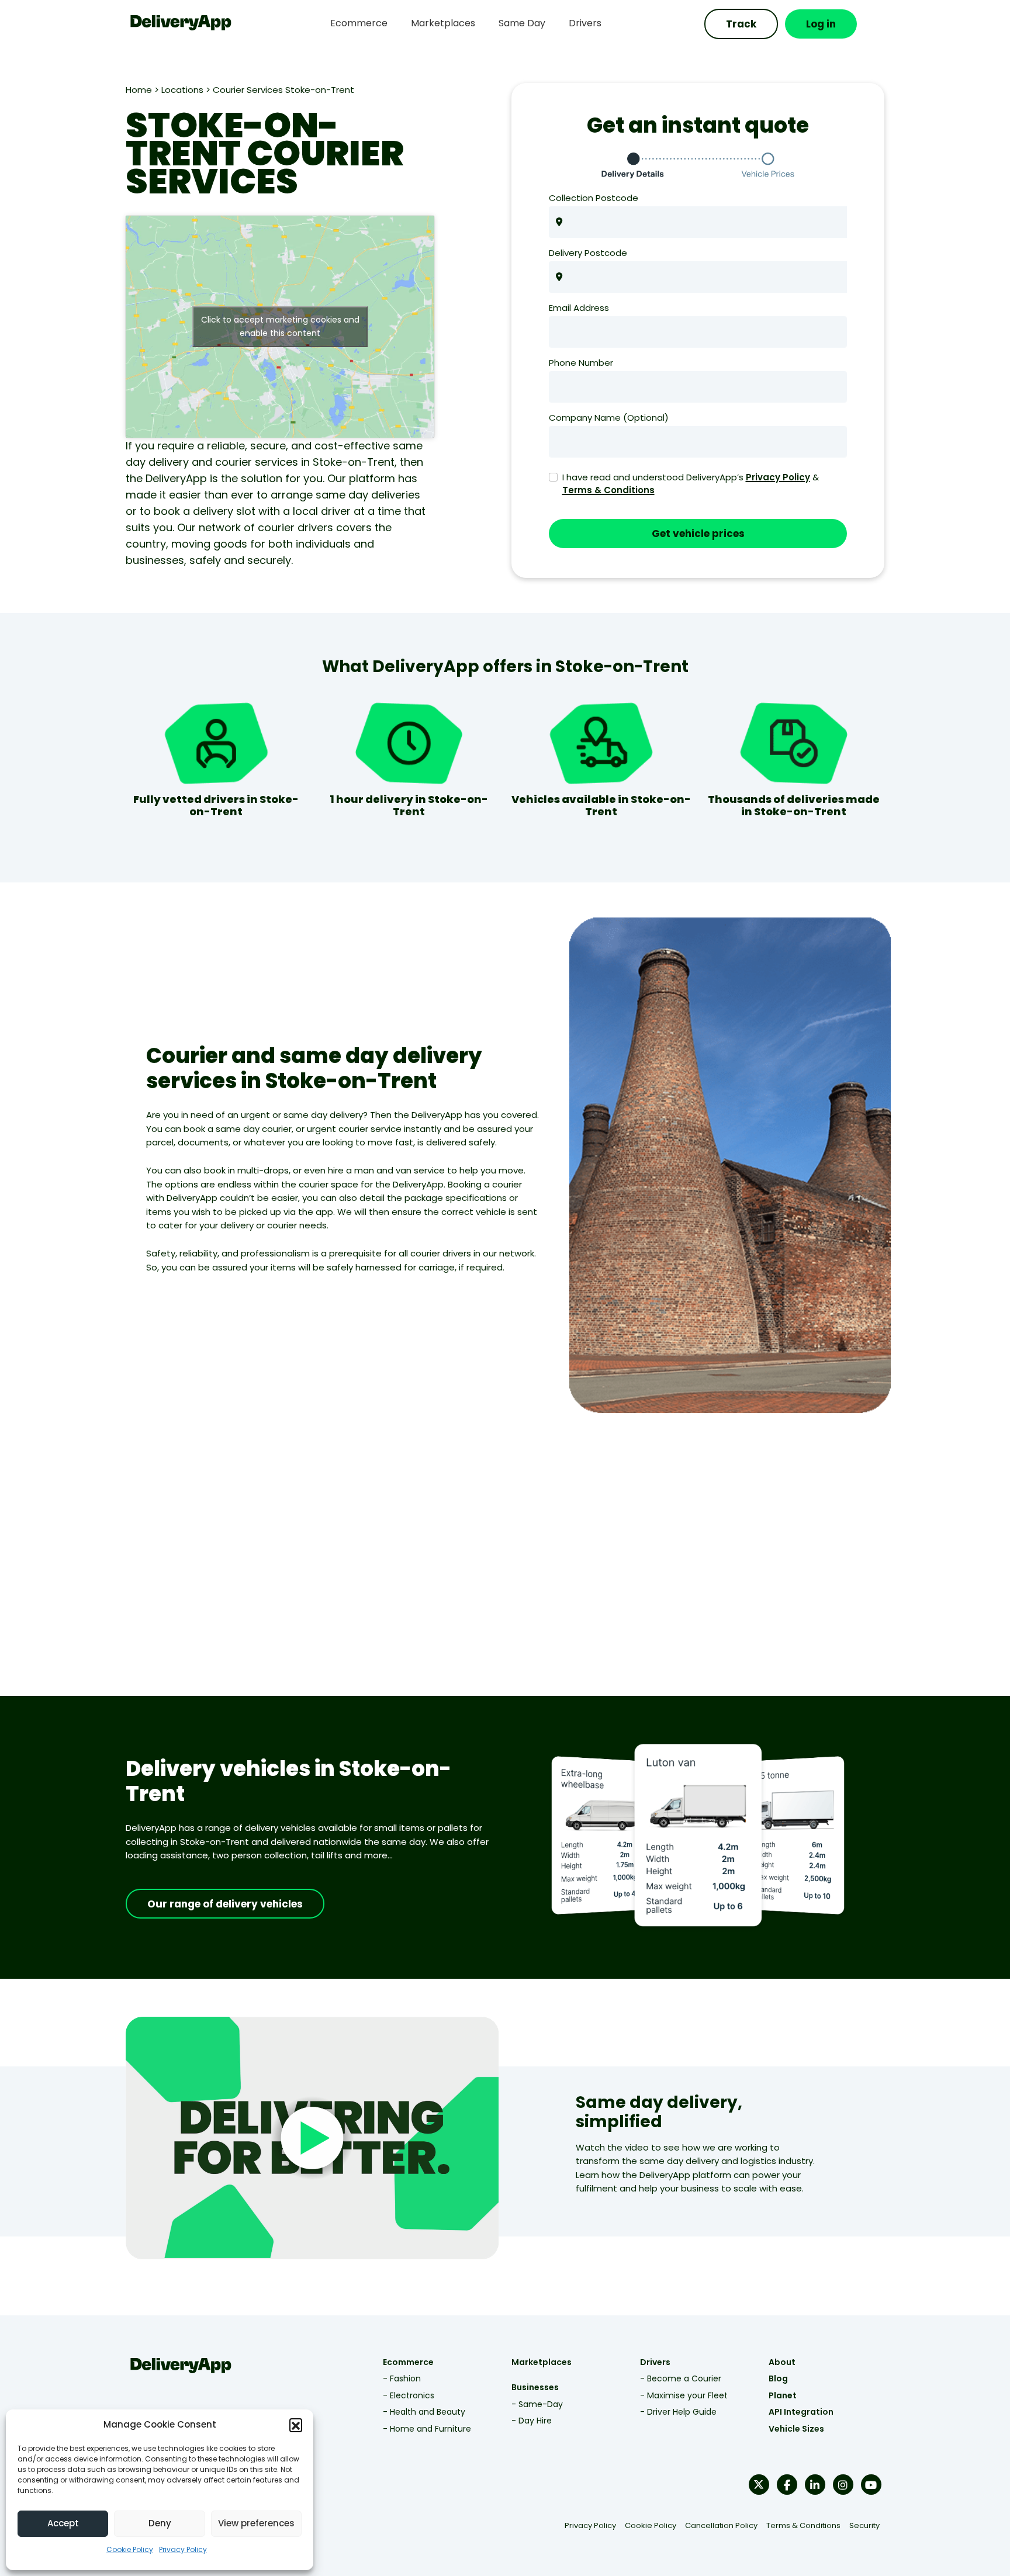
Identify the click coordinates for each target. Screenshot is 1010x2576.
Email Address (579, 308)
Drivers (655, 2362)
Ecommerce (408, 2362)
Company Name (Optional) (609, 418)
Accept (63, 2523)
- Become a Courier (681, 2378)
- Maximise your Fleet (684, 2395)
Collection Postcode (594, 198)
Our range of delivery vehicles (225, 1904)
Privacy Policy (183, 2549)
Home (139, 90)
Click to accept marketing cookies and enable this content (280, 326)
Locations (182, 90)
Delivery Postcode (588, 253)
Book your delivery (561, 1568)
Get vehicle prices (698, 534)
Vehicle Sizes (796, 2429)
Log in (821, 24)
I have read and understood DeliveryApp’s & (691, 484)
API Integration (801, 2412)
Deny (160, 2523)
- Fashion (402, 2378)
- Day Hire (532, 2421)
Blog (778, 2378)
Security (864, 2525)
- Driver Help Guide (678, 2412)
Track (741, 24)
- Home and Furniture (427, 2429)
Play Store (712, 1582)
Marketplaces (542, 2362)
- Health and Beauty (424, 2412)
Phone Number (581, 363)
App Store (767, 1582)
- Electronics (409, 2395)
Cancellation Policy (721, 2525)
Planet (783, 2395)
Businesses (535, 2387)
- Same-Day (537, 2404)
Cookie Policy (130, 2549)
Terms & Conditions (608, 490)
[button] (296, 2425)
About (782, 2362)
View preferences (256, 2523)
